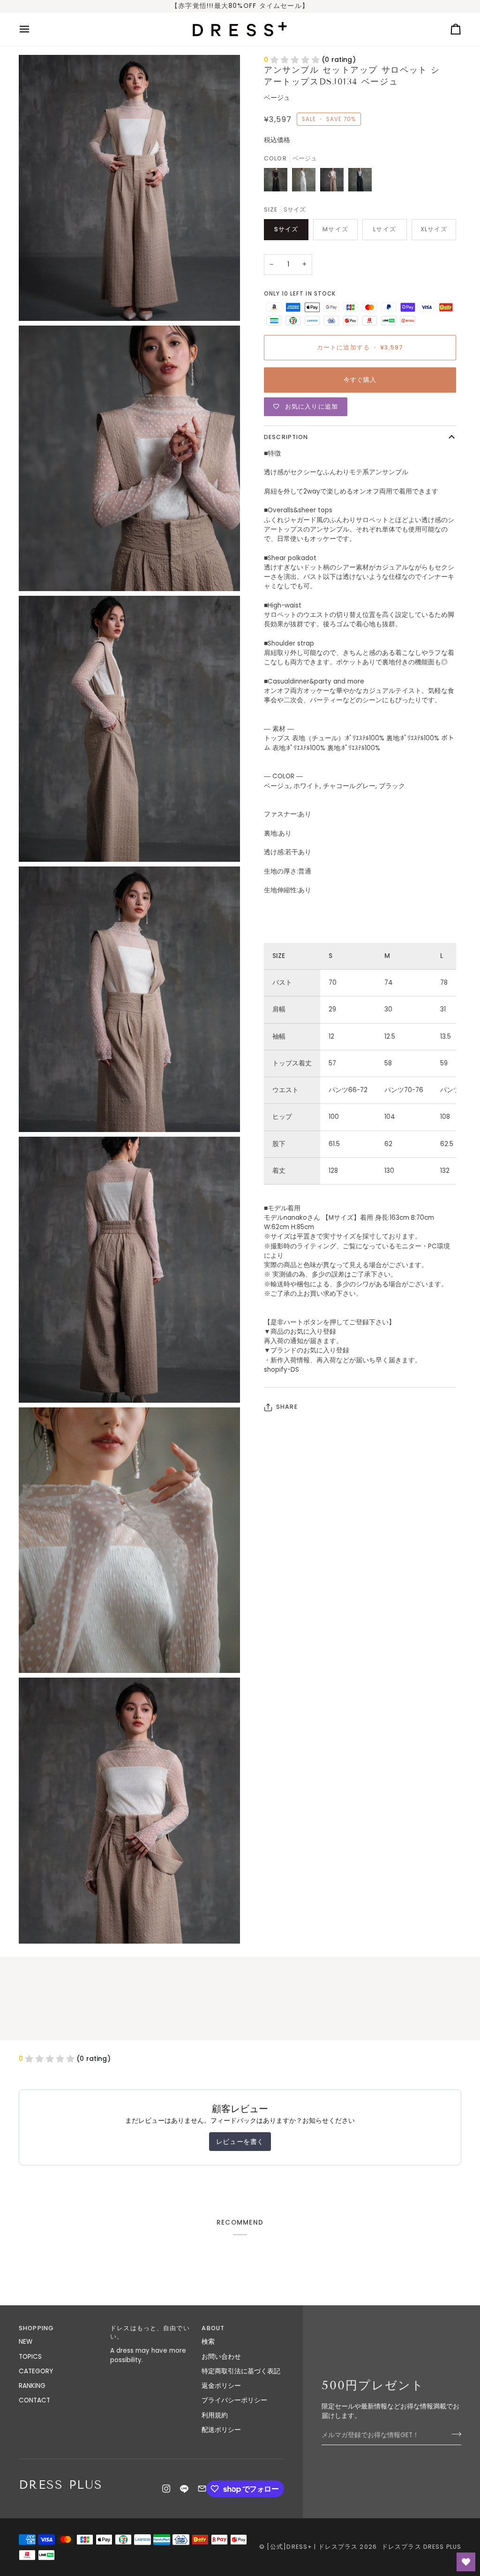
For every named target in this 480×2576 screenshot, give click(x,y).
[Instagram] (166, 2489)
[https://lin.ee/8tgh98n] (184, 2489)
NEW (26, 2342)
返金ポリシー (221, 2386)
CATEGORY (36, 2371)
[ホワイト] (306, 182)
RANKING (32, 2386)
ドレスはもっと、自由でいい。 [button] (150, 2333)
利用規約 (215, 2415)
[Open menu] (33, 29)
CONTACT (34, 2400)
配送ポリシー (221, 2430)
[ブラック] (278, 182)
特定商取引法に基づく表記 (241, 2371)
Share (287, 1407)
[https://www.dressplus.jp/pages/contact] (202, 2489)
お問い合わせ (221, 2357)
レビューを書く (240, 2142)
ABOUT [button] (213, 2328)
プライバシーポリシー (234, 2400)
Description (286, 437)
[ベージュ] (334, 182)
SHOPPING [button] (36, 2328)
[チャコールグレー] (360, 182)
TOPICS (30, 2357)
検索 (208, 2342)
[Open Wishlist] (466, 2562)
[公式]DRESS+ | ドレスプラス (312, 2547)
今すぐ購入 (360, 380)
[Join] (454, 2434)
